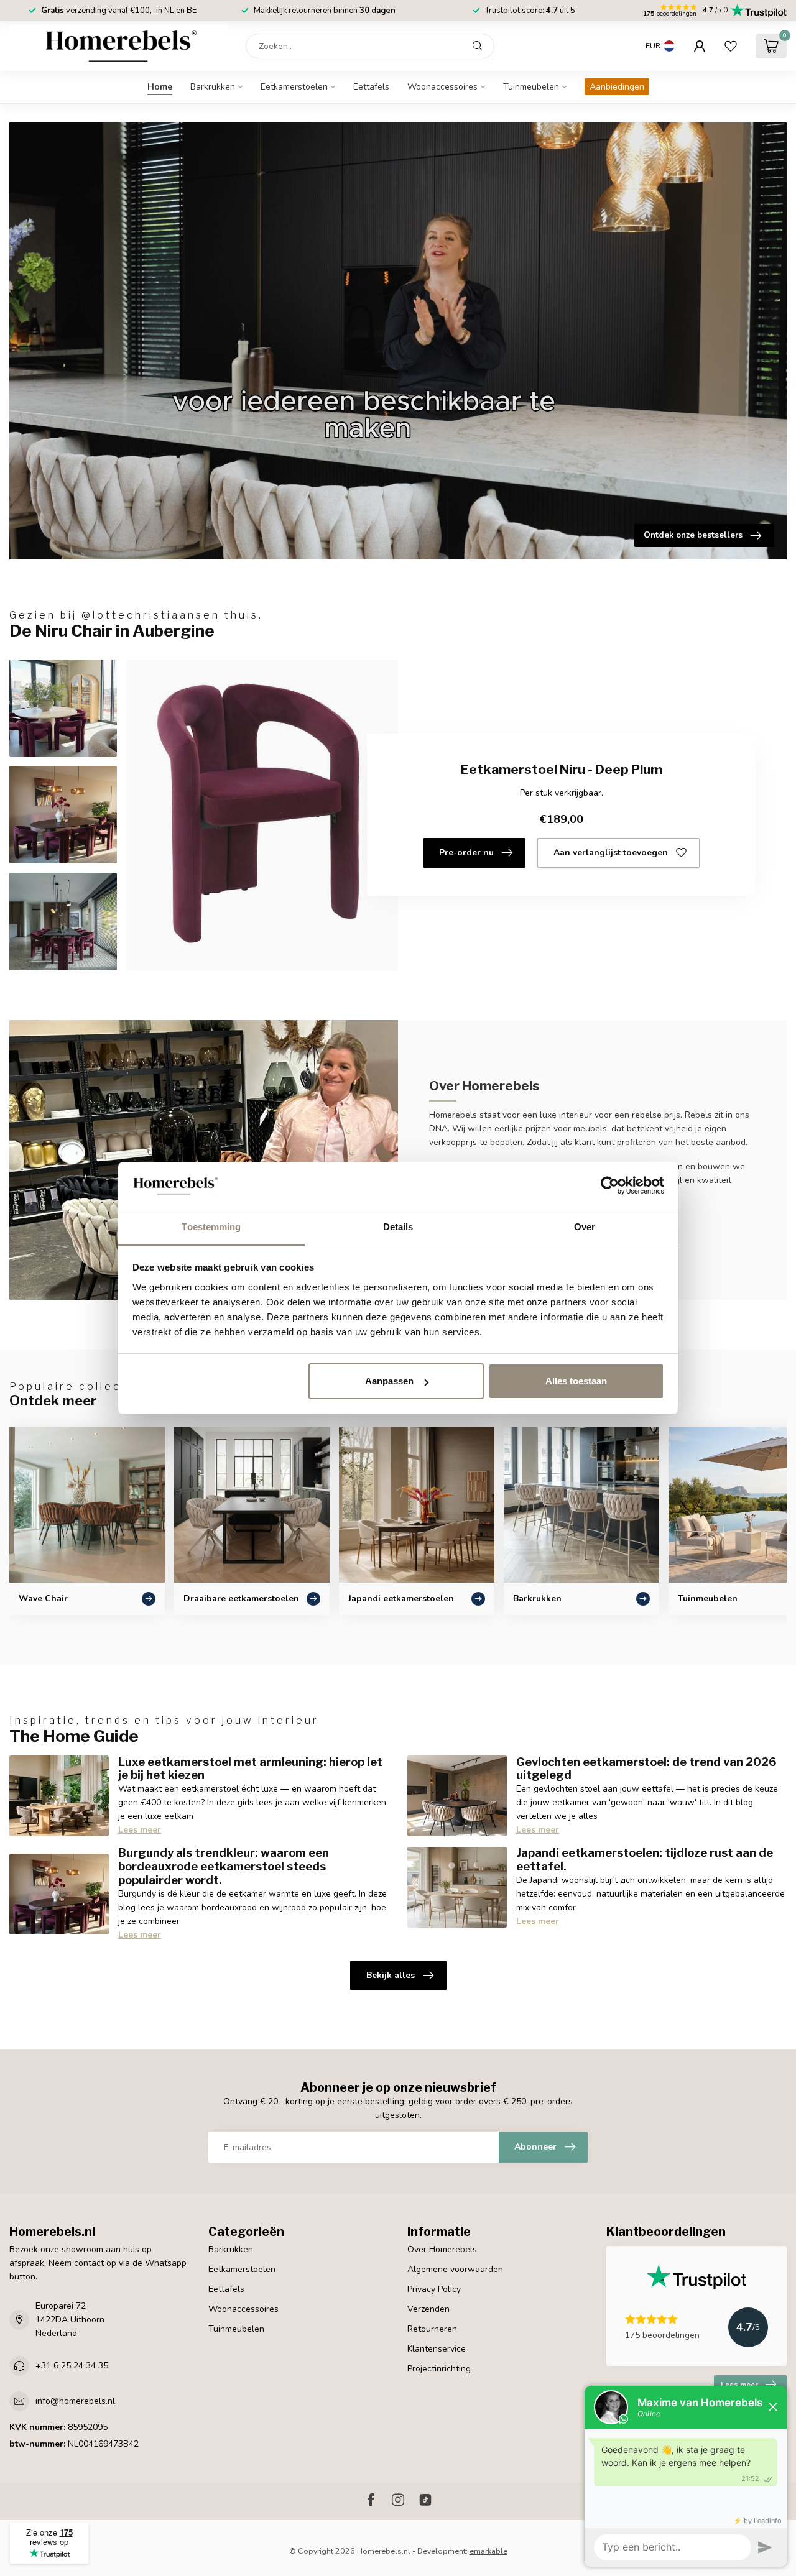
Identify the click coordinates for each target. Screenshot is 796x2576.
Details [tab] (398, 1227)
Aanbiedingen (617, 87)
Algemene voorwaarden (455, 2269)
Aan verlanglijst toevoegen (611, 853)
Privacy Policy (434, 2289)
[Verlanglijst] (731, 46)
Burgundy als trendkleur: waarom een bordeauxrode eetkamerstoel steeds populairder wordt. (224, 1866)
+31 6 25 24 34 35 (72, 2366)
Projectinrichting (439, 2369)
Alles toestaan (576, 1381)
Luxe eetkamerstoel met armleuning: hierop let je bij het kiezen (250, 1769)
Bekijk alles (391, 1975)
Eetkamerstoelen (294, 87)
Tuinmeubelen (531, 87)
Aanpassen (389, 1381)
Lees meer (140, 1830)
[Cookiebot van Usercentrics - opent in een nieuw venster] (610, 1186)
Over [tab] (585, 1227)
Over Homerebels (442, 2249)
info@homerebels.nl (75, 2401)
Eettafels (371, 87)
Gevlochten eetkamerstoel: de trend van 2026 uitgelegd (646, 1769)
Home (160, 87)
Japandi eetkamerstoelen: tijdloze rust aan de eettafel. (645, 1859)
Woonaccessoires (442, 87)
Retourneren (432, 2329)
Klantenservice (437, 2349)
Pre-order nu (466, 853)
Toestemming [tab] (211, 1227)
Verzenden (428, 2309)
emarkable (488, 2551)
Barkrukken (213, 87)
